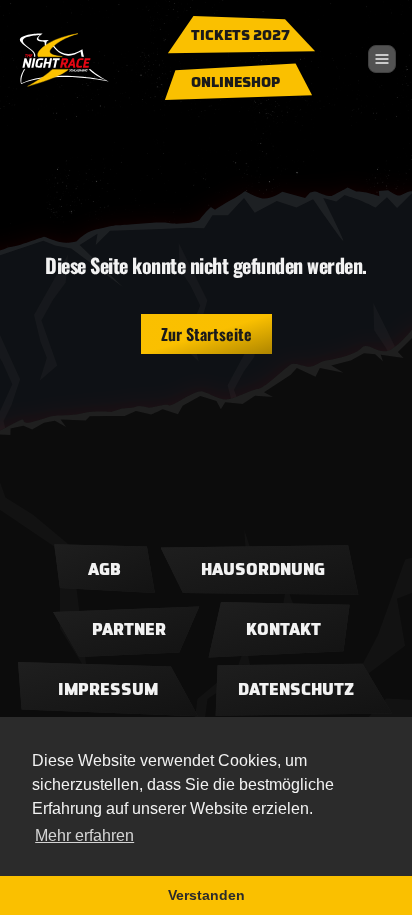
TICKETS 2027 (240, 36)
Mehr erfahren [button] (84, 835)
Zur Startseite (206, 334)
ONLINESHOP (236, 83)
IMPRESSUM (108, 690)
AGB (104, 570)
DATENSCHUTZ (296, 690)
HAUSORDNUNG (263, 570)
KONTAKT (283, 630)
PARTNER (129, 630)
